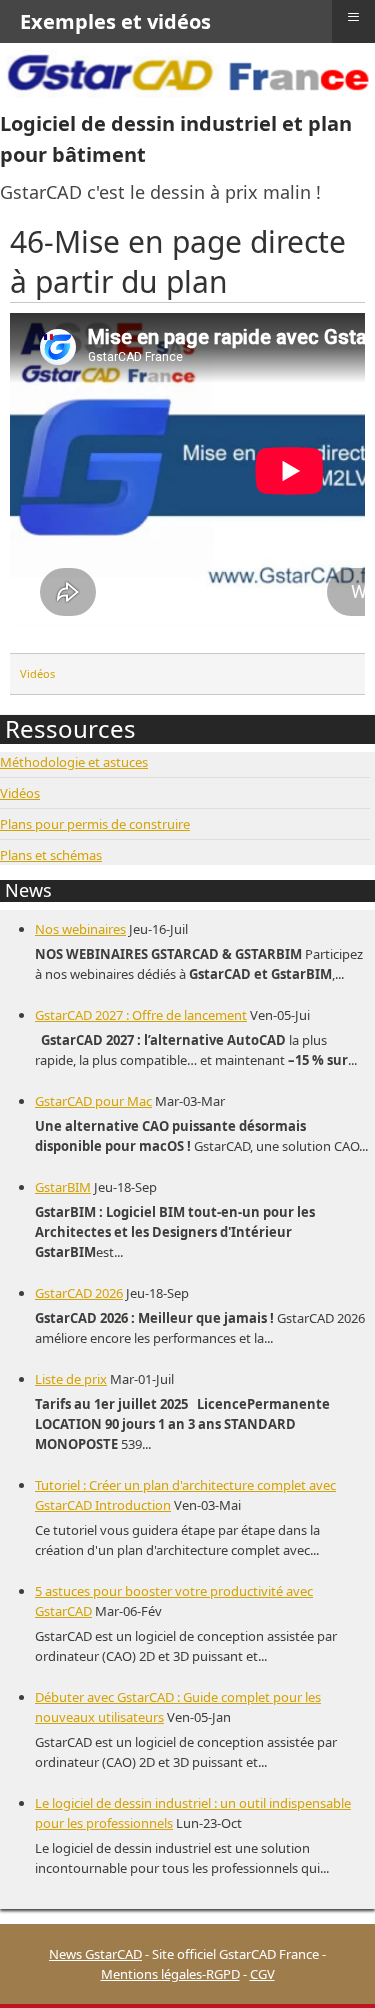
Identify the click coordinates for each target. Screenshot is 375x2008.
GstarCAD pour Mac (93, 1101)
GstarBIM (63, 1187)
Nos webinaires (80, 929)
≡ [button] (353, 17)
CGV (262, 1974)
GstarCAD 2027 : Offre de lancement (141, 1015)
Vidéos (37, 673)
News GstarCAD (95, 1954)
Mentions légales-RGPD (170, 1974)
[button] (330, 1963)
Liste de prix (71, 1379)
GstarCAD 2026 (79, 1293)
